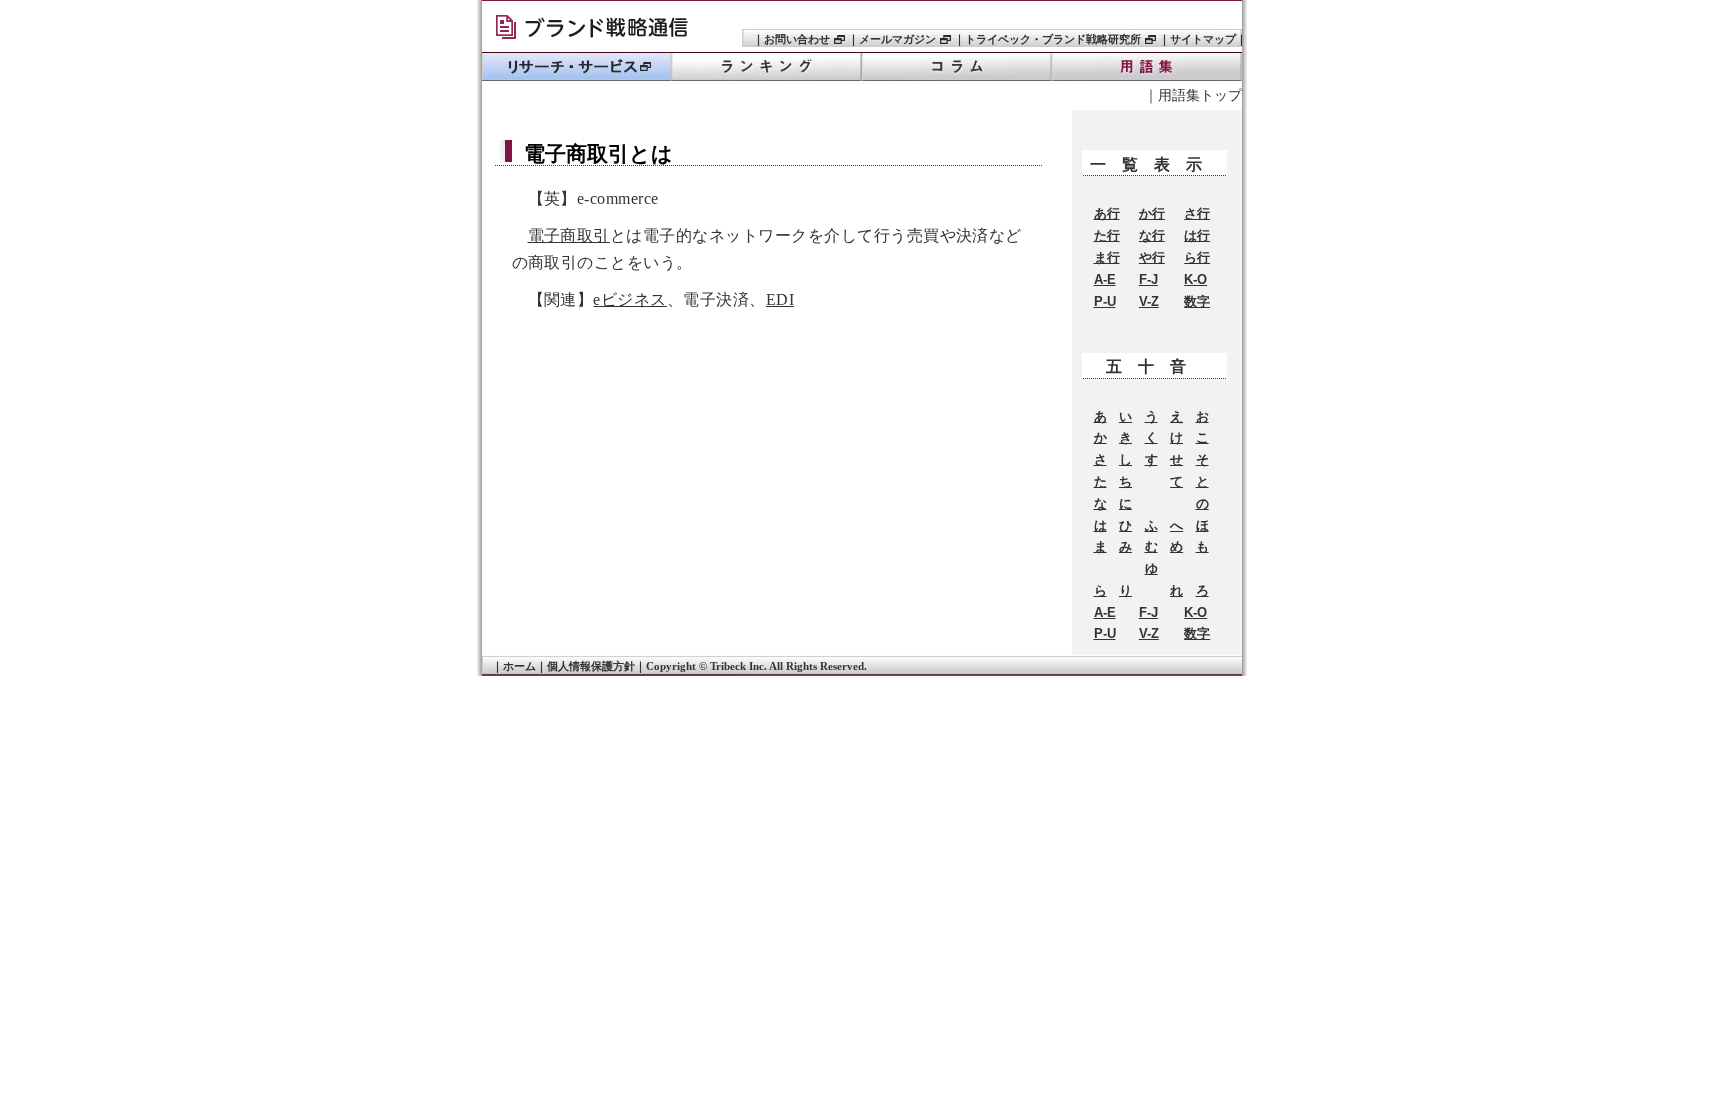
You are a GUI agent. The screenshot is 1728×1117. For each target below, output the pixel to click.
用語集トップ (1200, 95)
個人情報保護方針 (591, 666)
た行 (1107, 235)
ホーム (519, 666)
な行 (1152, 235)
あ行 (1107, 213)
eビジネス (629, 299)
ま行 (1107, 257)
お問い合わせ (797, 39)
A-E (1105, 279)
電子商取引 (569, 235)
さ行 (1197, 213)
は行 (1197, 235)
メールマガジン (897, 39)
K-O (1195, 279)
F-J (1148, 279)
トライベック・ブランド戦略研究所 (599, 29)
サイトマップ (1203, 39)
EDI (780, 299)
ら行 (1197, 257)
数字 (1197, 301)
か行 (1152, 213)
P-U (1105, 301)
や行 (1152, 257)
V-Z (1149, 301)
